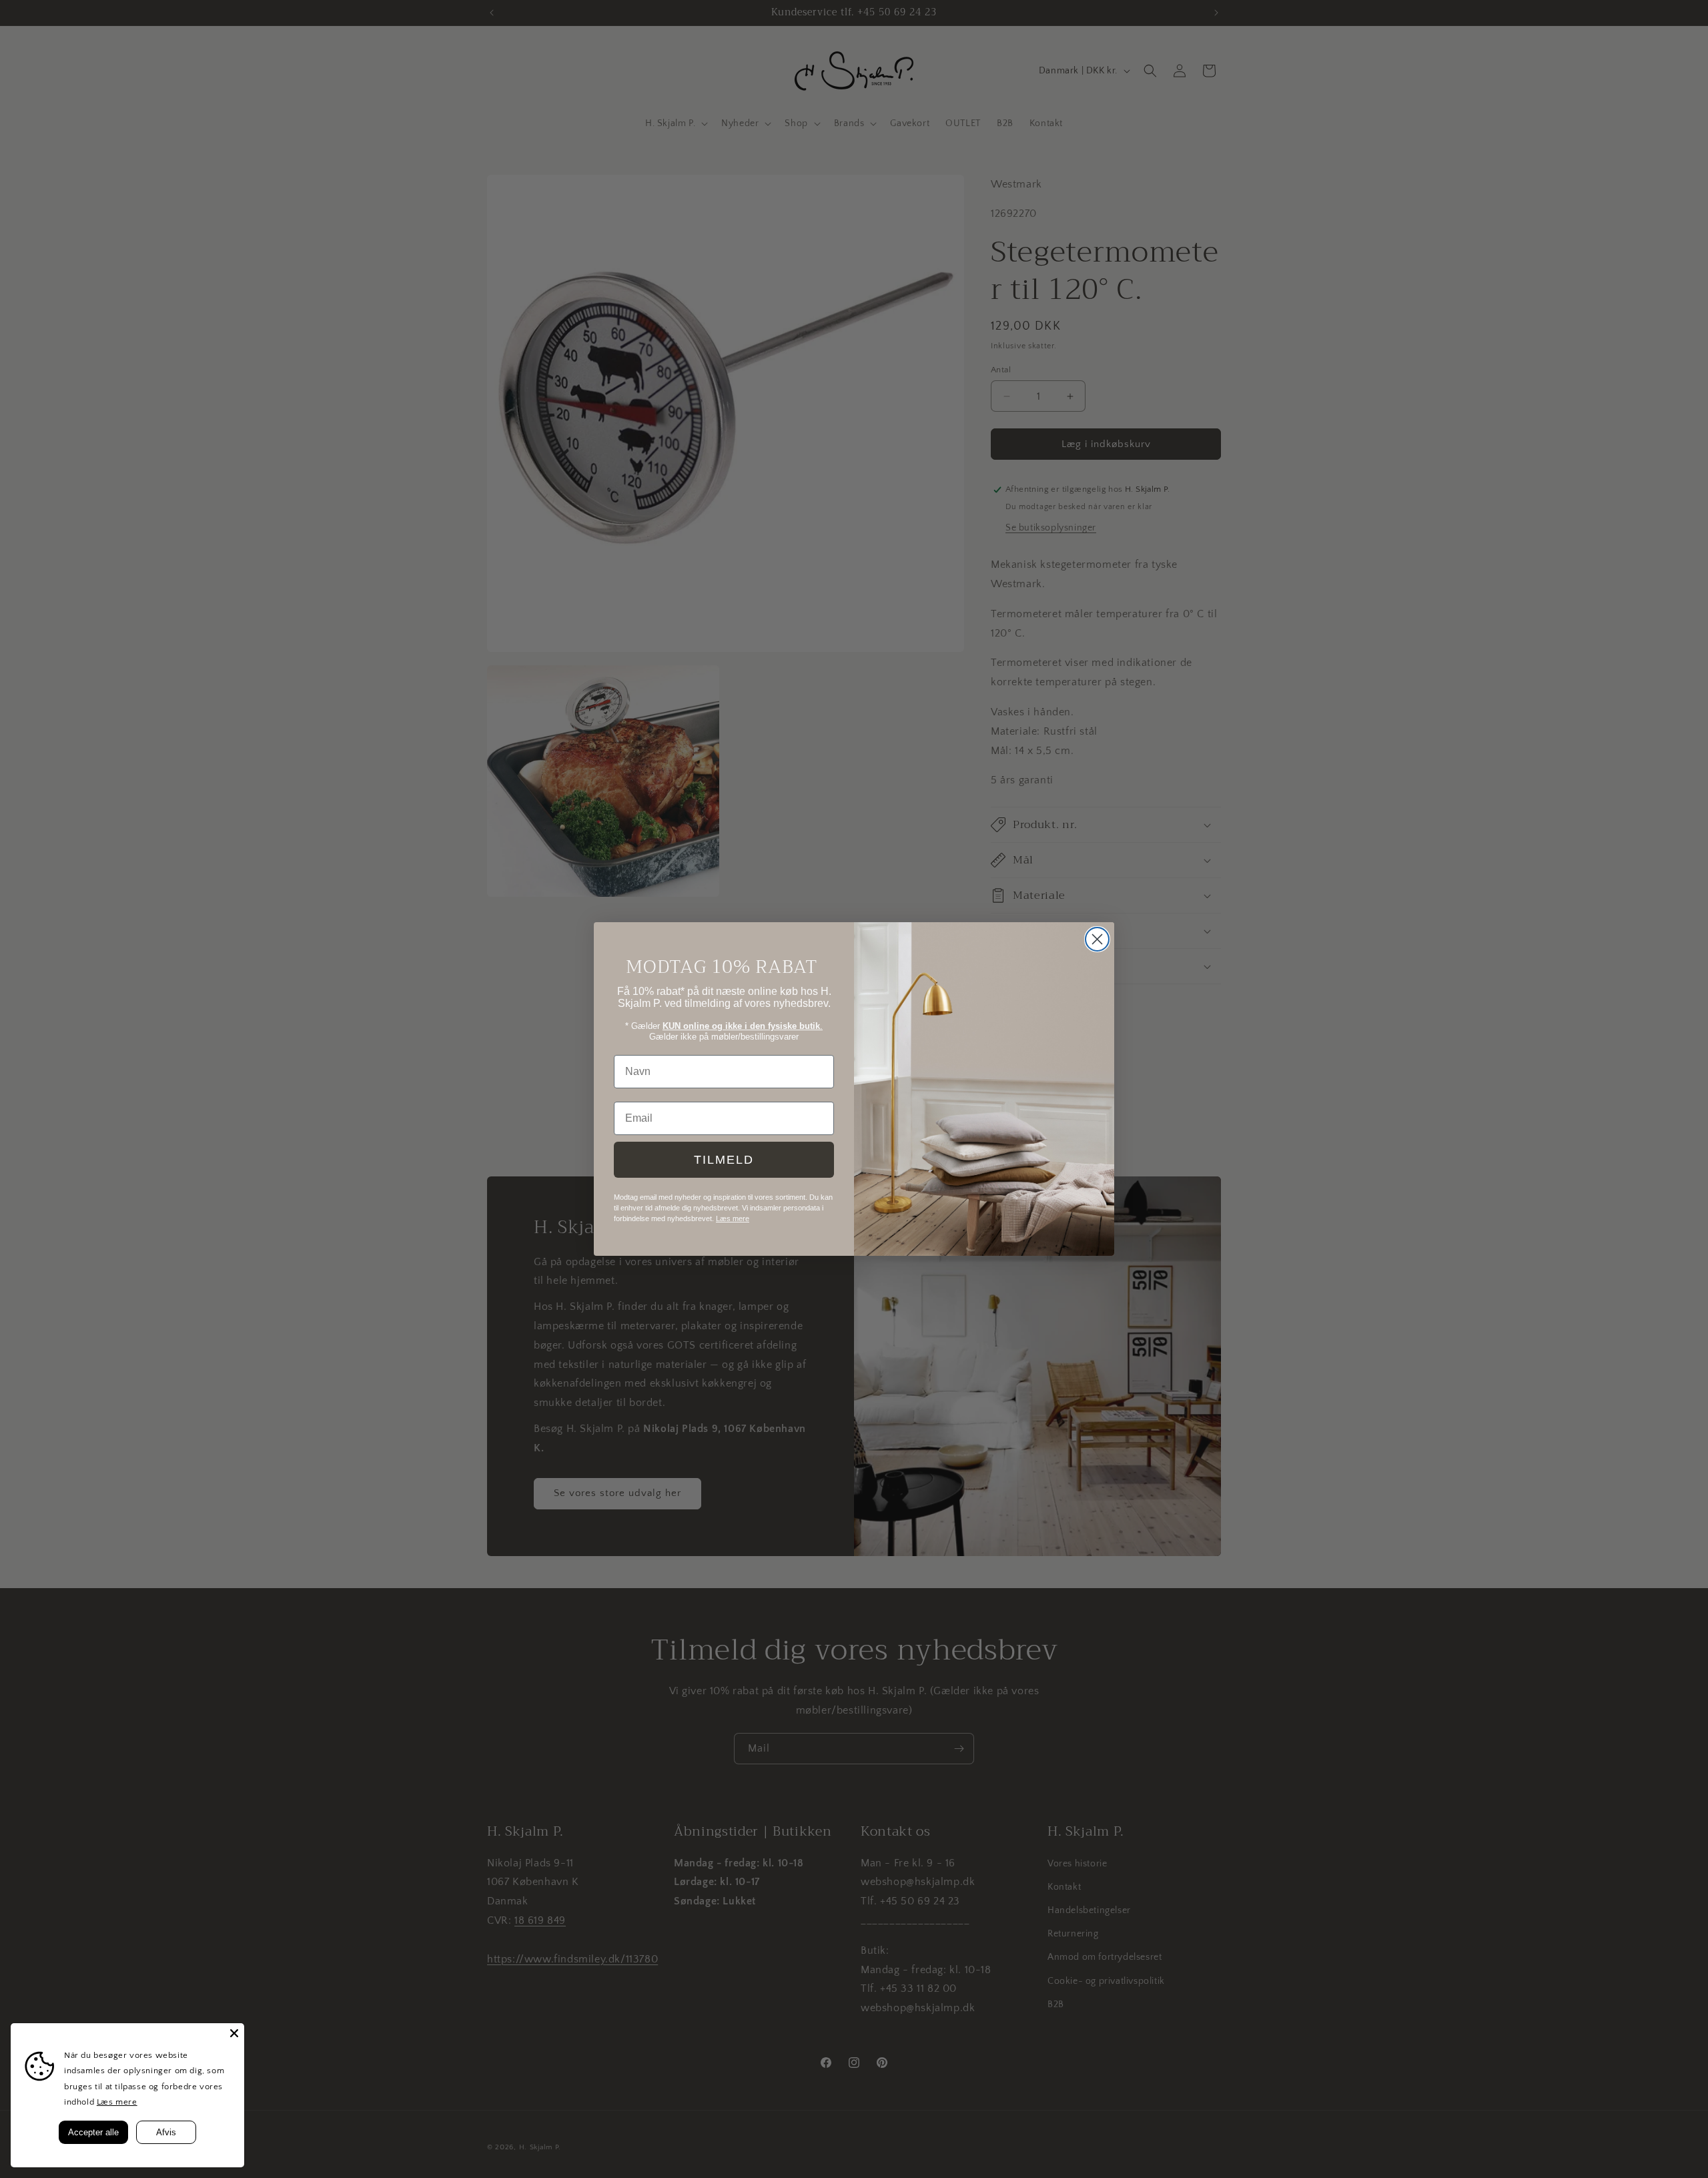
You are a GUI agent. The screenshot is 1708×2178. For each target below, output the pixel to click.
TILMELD (724, 1160)
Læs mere (117, 2102)
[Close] (234, 2033)
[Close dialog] (1097, 939)
